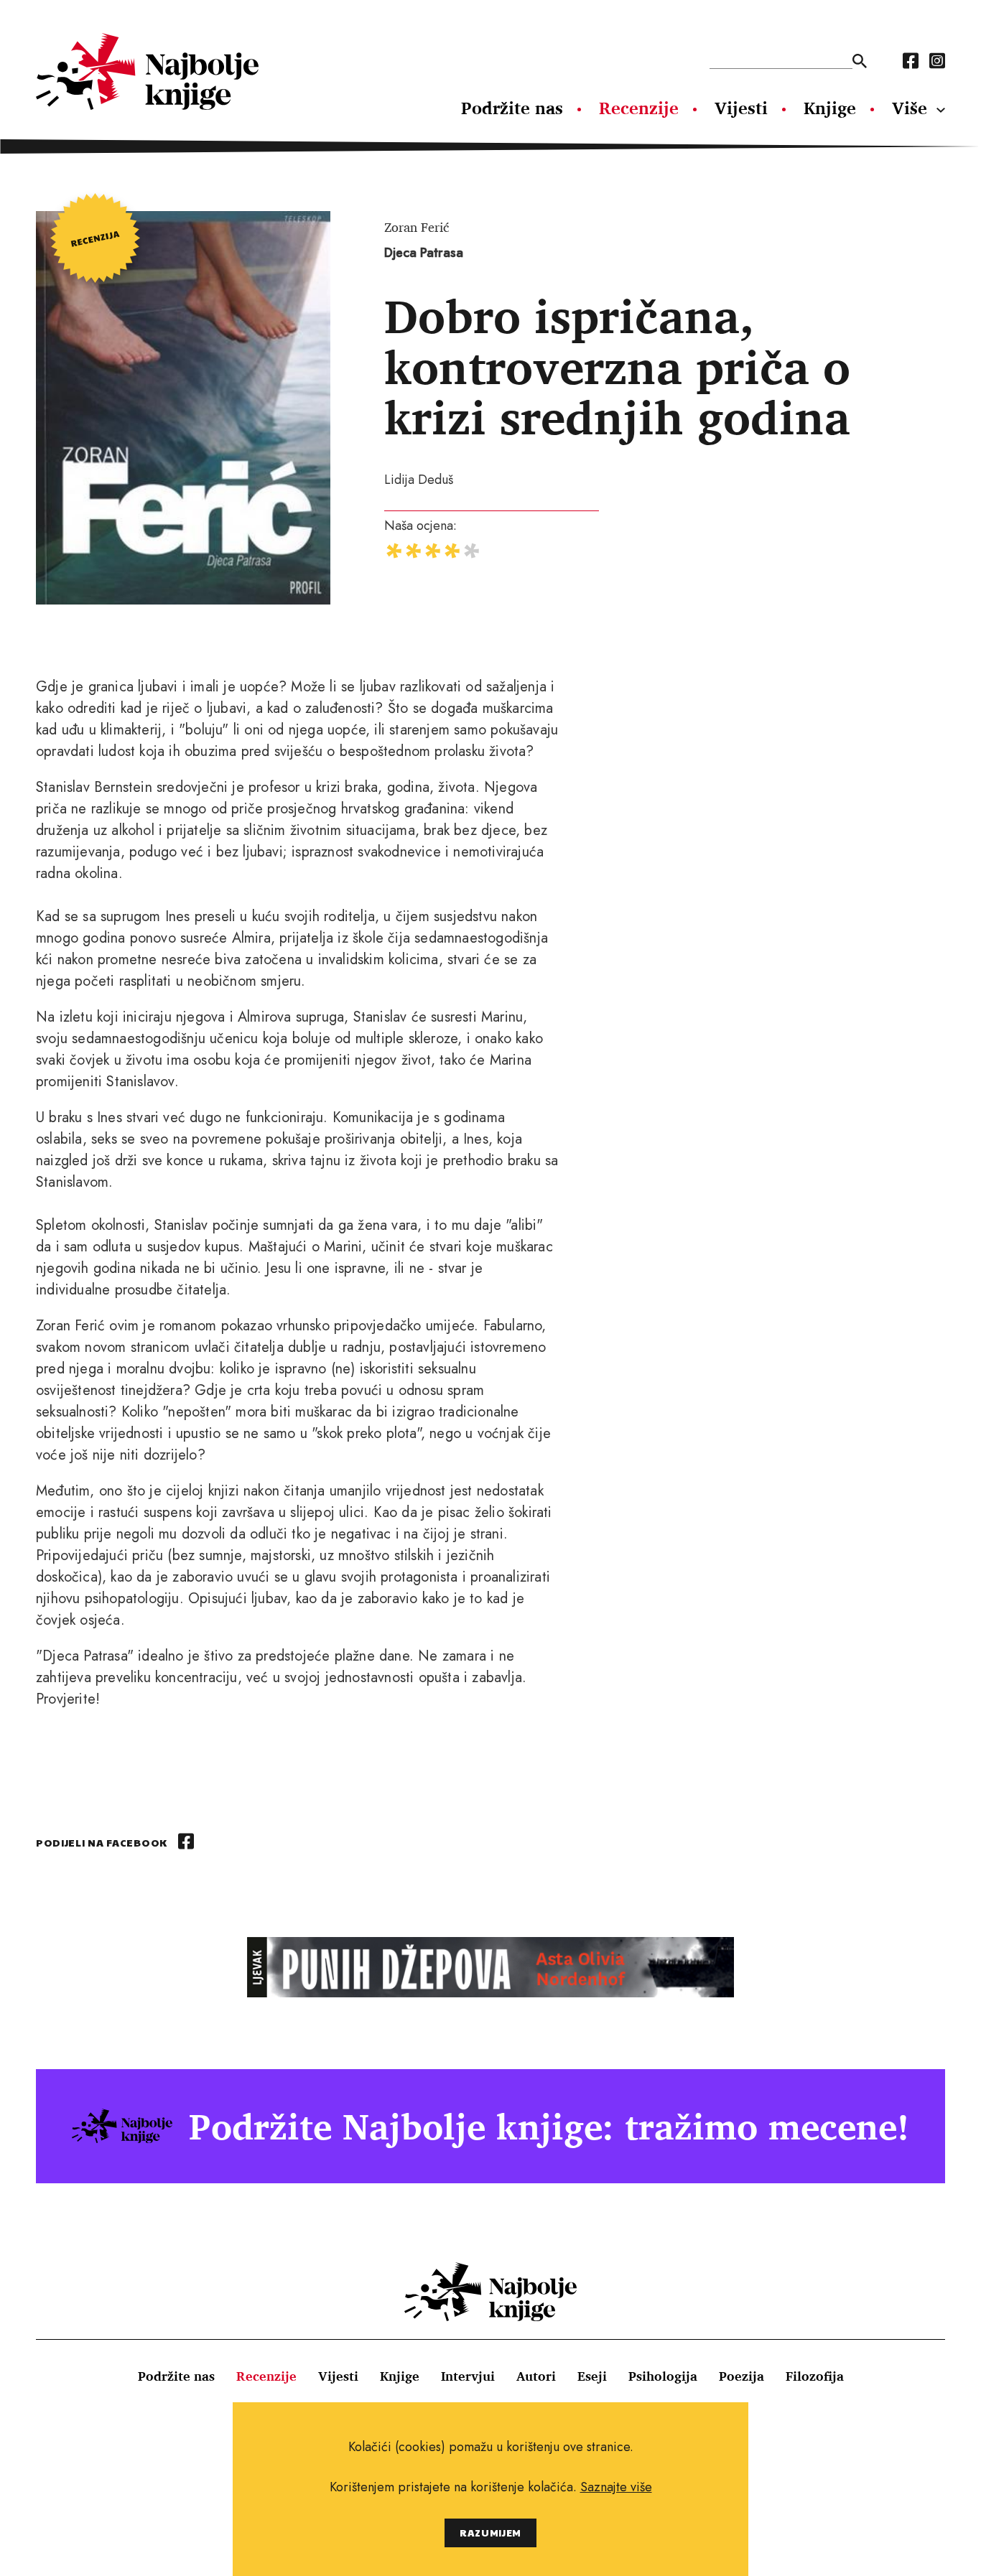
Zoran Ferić (417, 227)
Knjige (830, 108)
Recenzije (639, 108)
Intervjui (468, 2376)
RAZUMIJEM (490, 2533)
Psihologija (663, 2376)
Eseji (592, 2376)
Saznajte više (616, 2487)
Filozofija (815, 2376)
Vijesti (741, 108)
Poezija (741, 2376)
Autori (536, 2376)
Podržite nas (512, 108)
